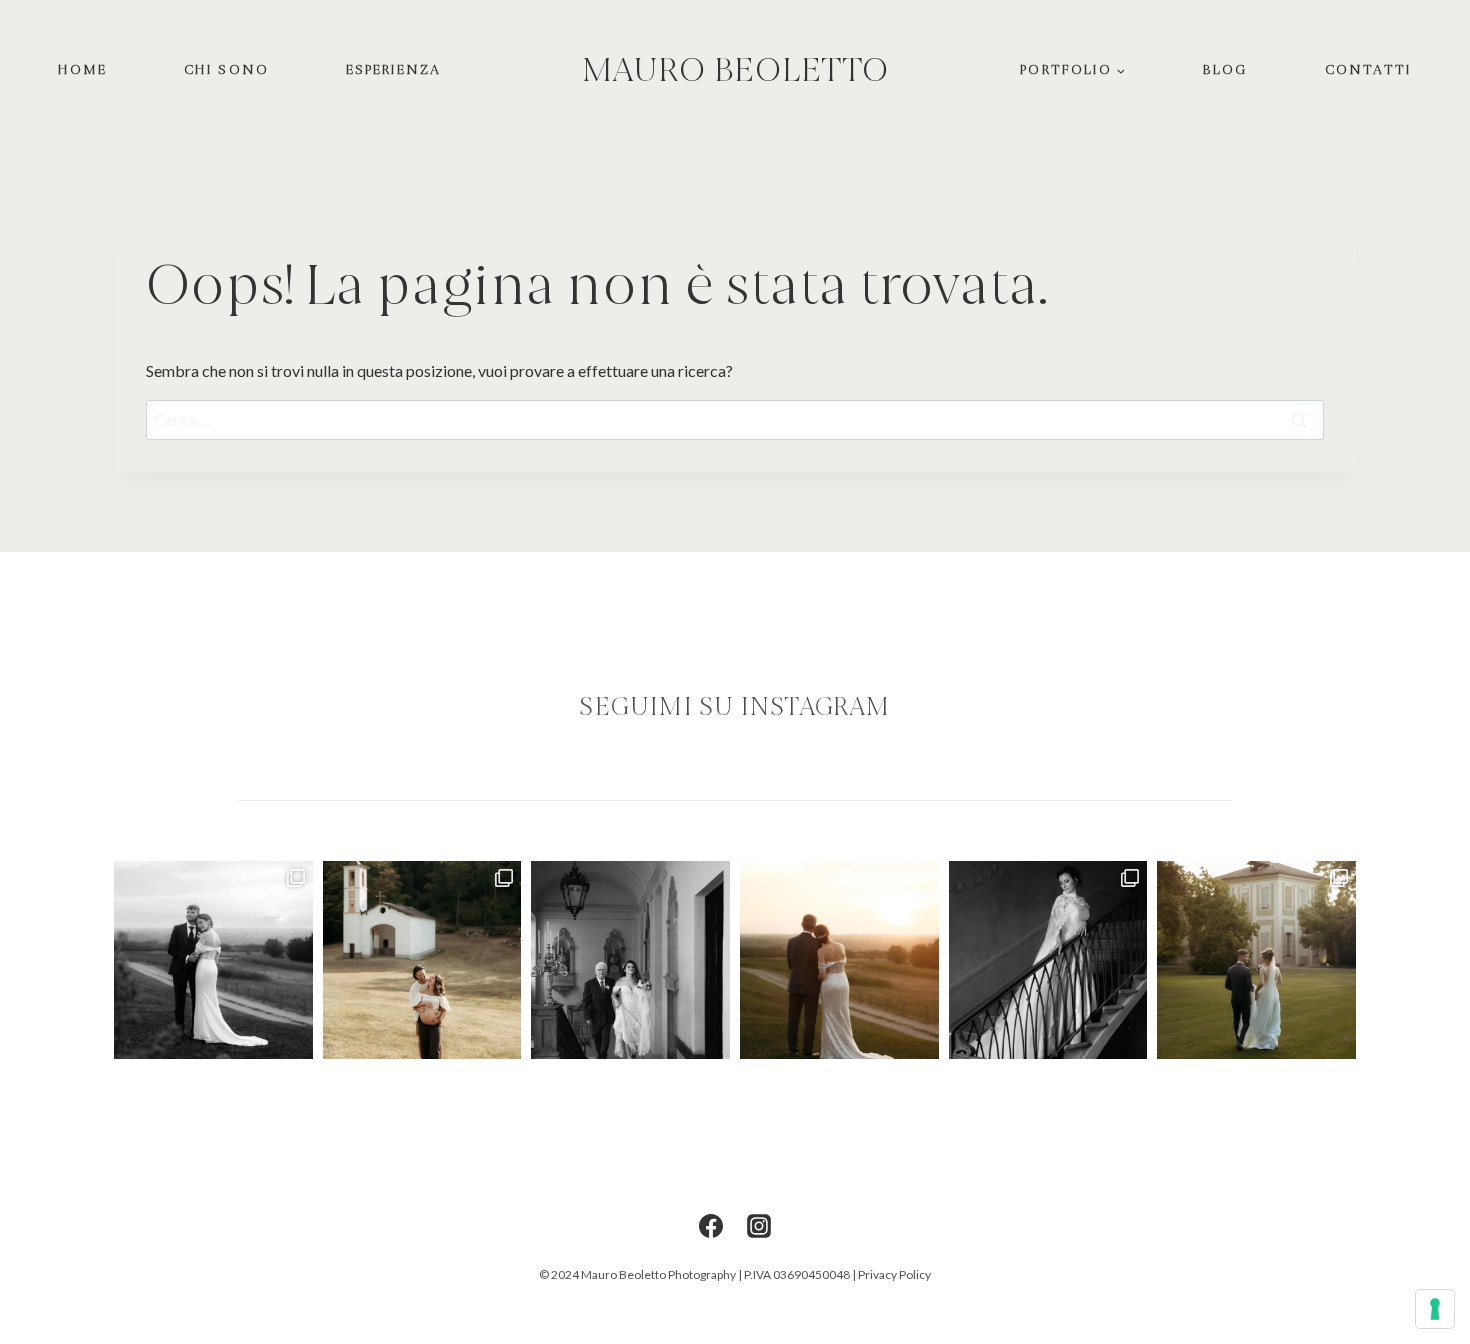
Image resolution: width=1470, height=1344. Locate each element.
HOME (82, 69)
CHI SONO (226, 69)
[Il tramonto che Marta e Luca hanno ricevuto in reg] (839, 960)
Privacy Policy (894, 1274)
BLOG (1225, 69)
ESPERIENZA (393, 69)
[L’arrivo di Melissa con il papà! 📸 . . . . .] (630, 960)
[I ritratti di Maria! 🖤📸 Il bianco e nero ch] (1048, 960)
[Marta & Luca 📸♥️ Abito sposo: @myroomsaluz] (213, 960)
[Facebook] (711, 1226)
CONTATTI (1369, 69)
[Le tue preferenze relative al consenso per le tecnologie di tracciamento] (1435, 1309)
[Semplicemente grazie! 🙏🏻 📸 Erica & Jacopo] (422, 960)
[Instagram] (759, 1226)
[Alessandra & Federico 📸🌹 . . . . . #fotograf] (1256, 960)
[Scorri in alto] (1452, 963)
